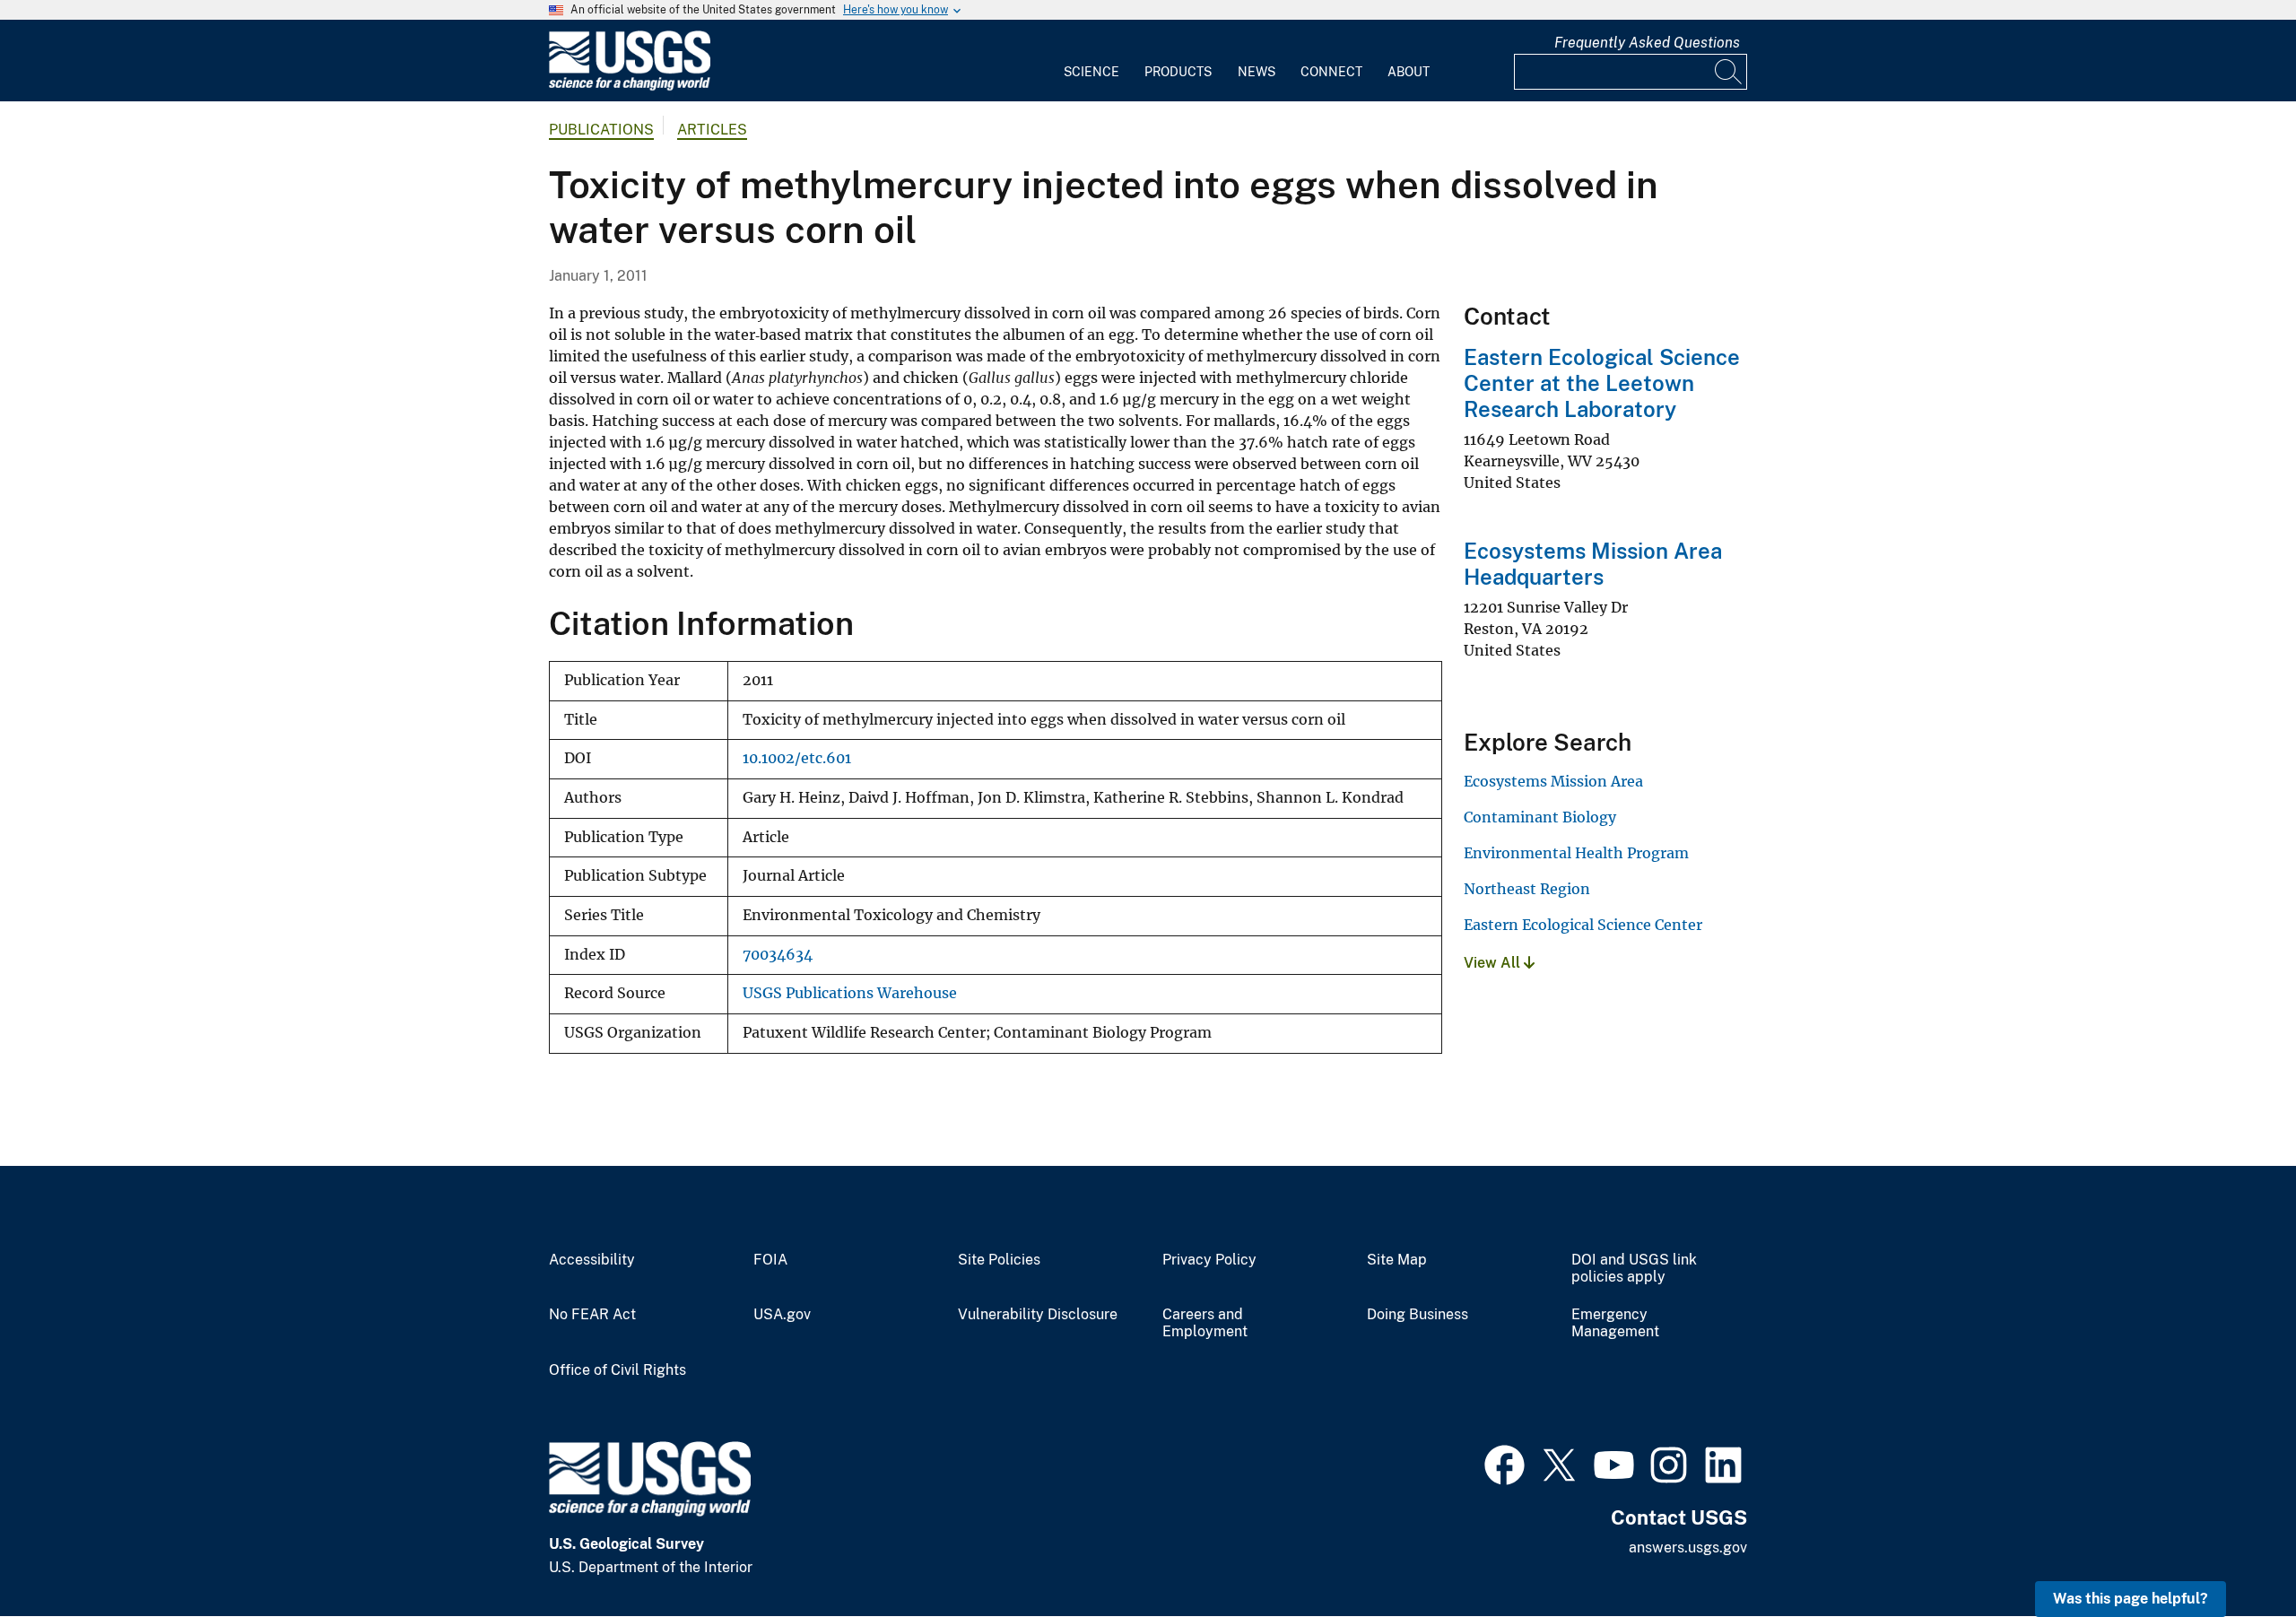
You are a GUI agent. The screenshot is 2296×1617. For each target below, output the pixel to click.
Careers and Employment (1205, 1323)
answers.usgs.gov (1688, 1547)
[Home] (630, 87)
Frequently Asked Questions (1647, 43)
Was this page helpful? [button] (2131, 1599)
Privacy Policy (1209, 1260)
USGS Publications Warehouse (850, 993)
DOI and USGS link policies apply (1634, 1269)
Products (1178, 72)
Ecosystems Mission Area (1553, 781)
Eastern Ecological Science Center (1583, 925)
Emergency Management (1615, 1323)
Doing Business (1418, 1315)
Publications (601, 130)
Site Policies (999, 1260)
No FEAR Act (592, 1315)
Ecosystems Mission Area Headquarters (1593, 564)
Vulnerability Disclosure (1038, 1315)
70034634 (778, 955)
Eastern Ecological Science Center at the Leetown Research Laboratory (1602, 383)
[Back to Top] (2231, 1552)
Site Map (1397, 1260)
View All (1494, 963)
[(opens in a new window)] (1505, 1463)
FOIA (770, 1260)
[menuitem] (1091, 61)
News (1257, 72)
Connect (1331, 72)
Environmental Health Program (1576, 853)
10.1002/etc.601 (797, 758)
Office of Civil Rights (617, 1370)
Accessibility (592, 1260)
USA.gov (782, 1315)
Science (1091, 72)
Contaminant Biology (1540, 817)
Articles (712, 130)
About (1409, 72)
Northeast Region (1527, 889)
